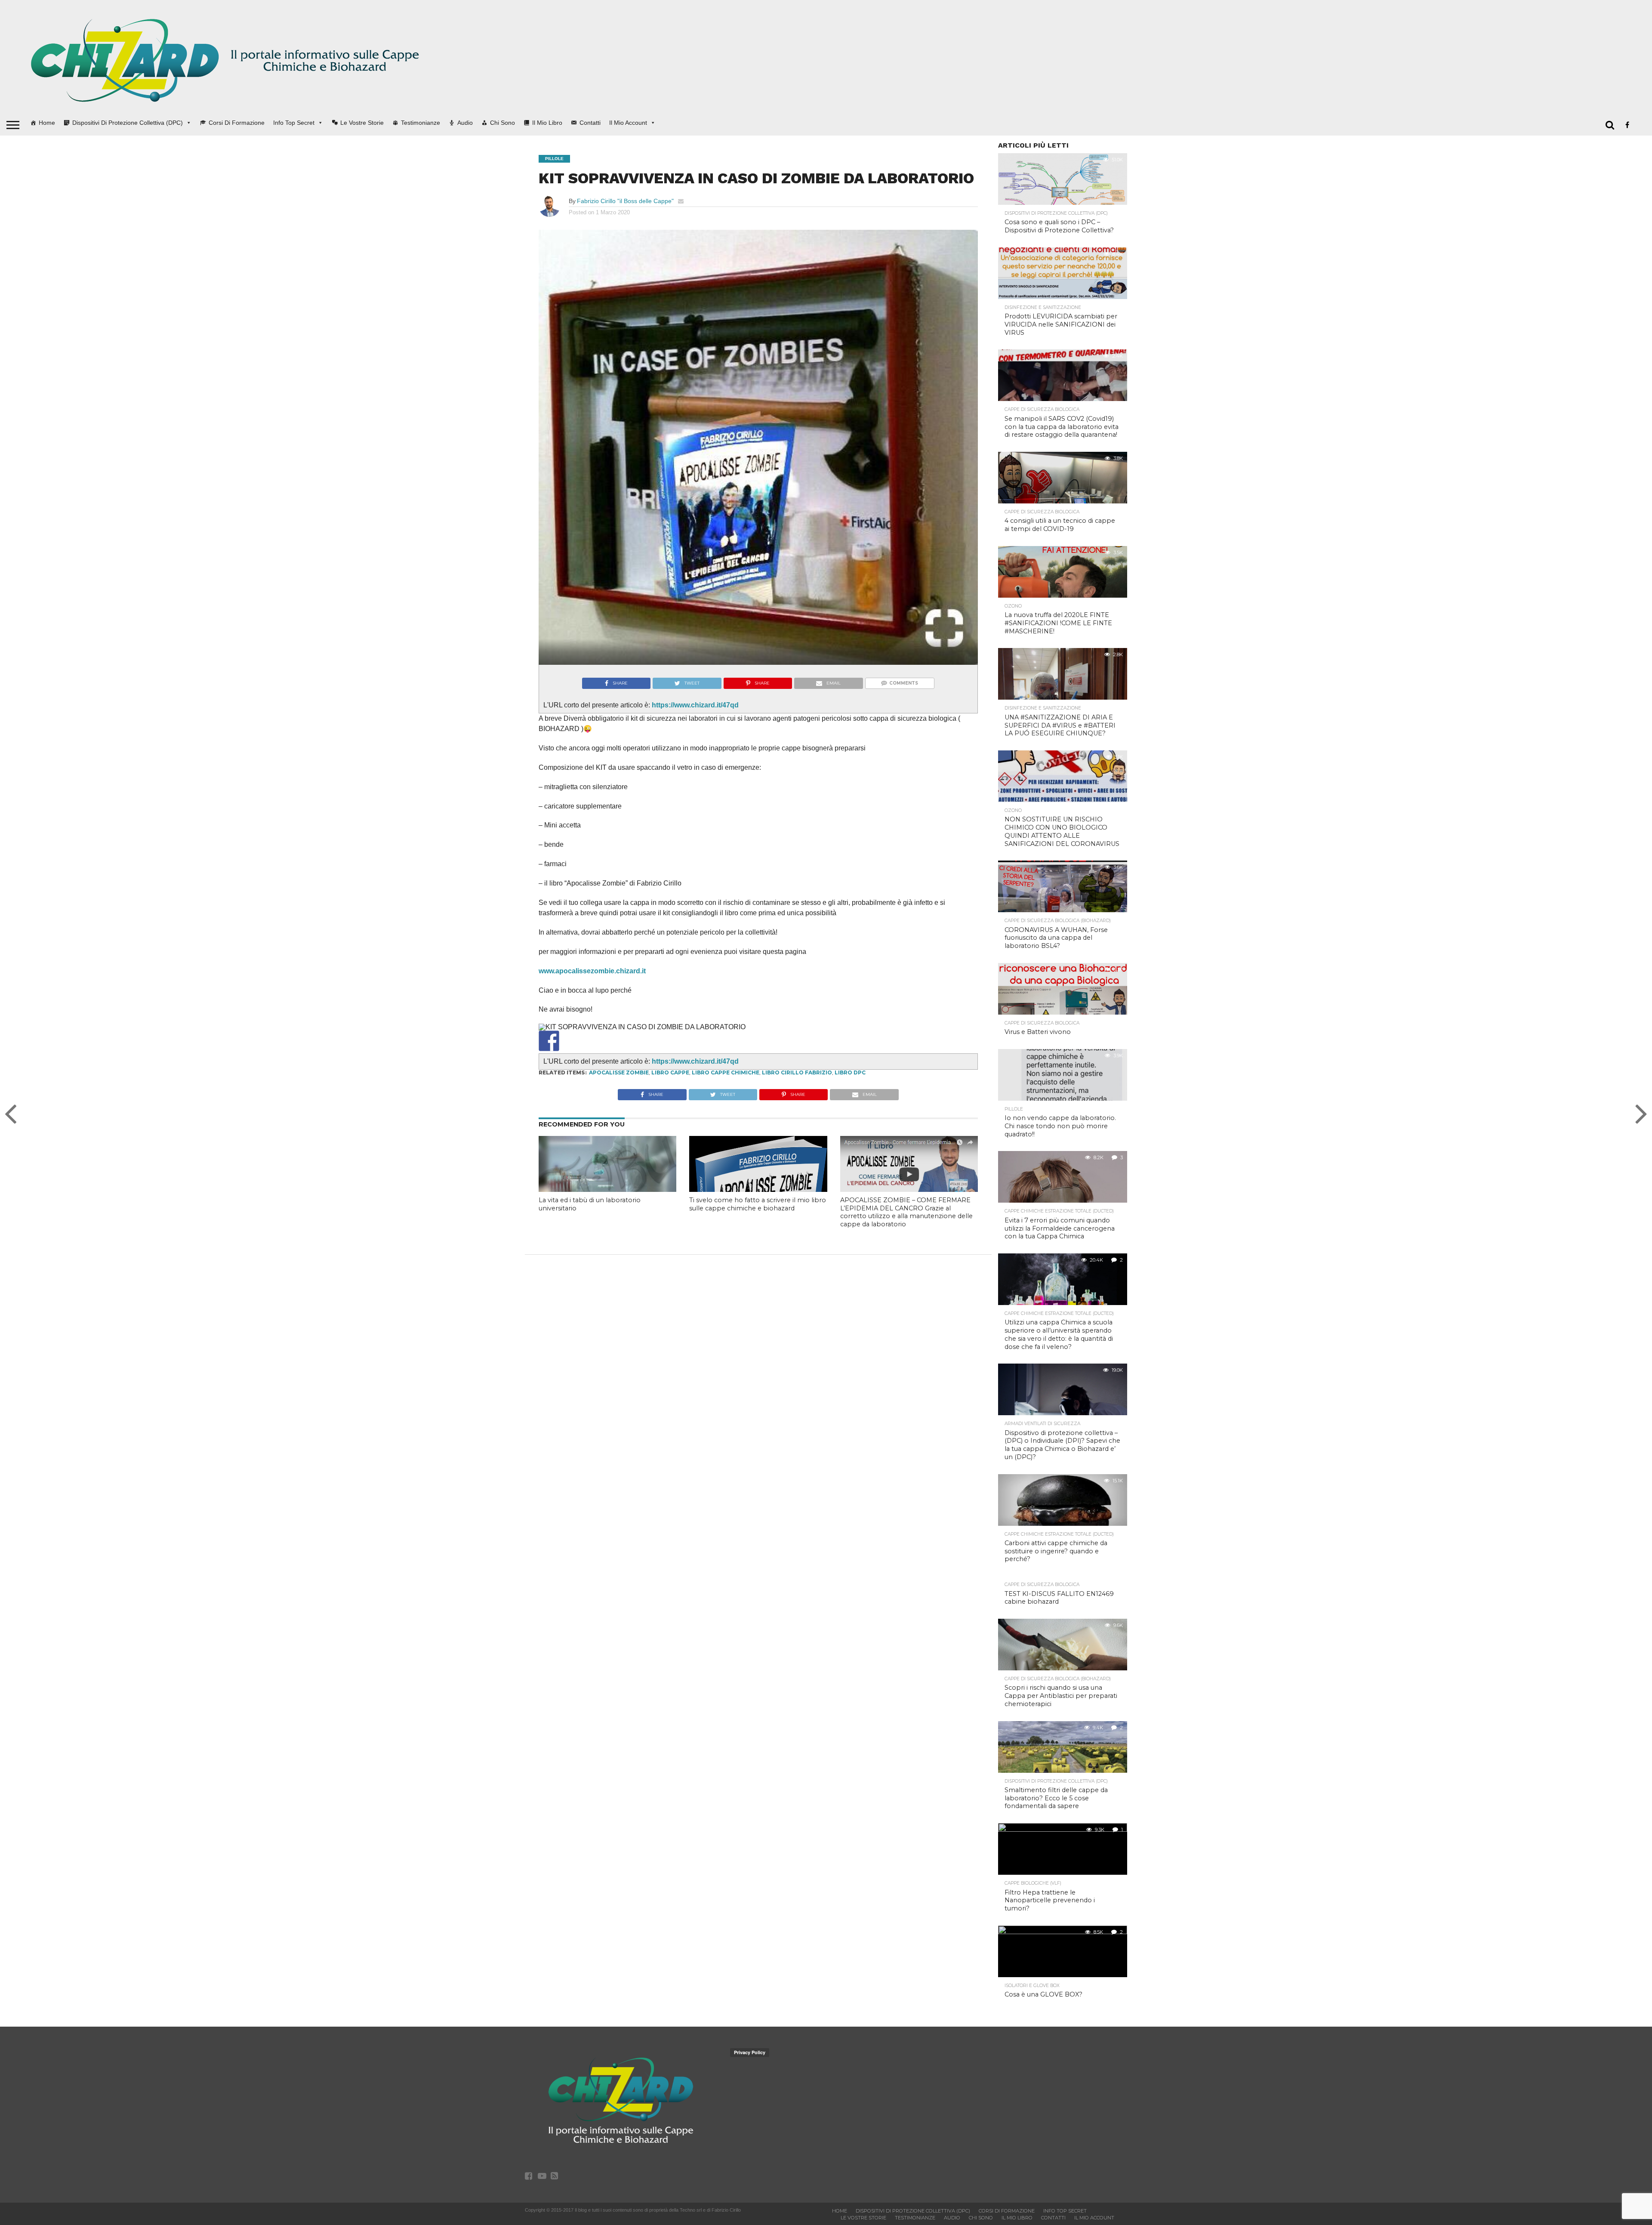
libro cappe (670, 1090)
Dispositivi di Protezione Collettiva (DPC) (128, 123)
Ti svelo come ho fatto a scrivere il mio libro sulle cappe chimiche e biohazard (758, 1221)
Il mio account (628, 123)
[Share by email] (617, 1058)
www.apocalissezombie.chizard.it (592, 971)
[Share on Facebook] (549, 1041)
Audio (465, 123)
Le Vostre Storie (362, 123)
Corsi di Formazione (237, 123)
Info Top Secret (294, 123)
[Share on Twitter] (572, 1058)
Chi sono (502, 123)
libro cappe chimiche (726, 1090)
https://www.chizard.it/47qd (695, 705)
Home (47, 123)
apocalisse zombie (619, 1090)
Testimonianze (421, 123)
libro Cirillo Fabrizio (797, 1090)
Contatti (590, 123)
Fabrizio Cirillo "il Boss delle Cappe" (625, 201)
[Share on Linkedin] (595, 1058)
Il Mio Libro (547, 123)
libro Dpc (850, 1090)
